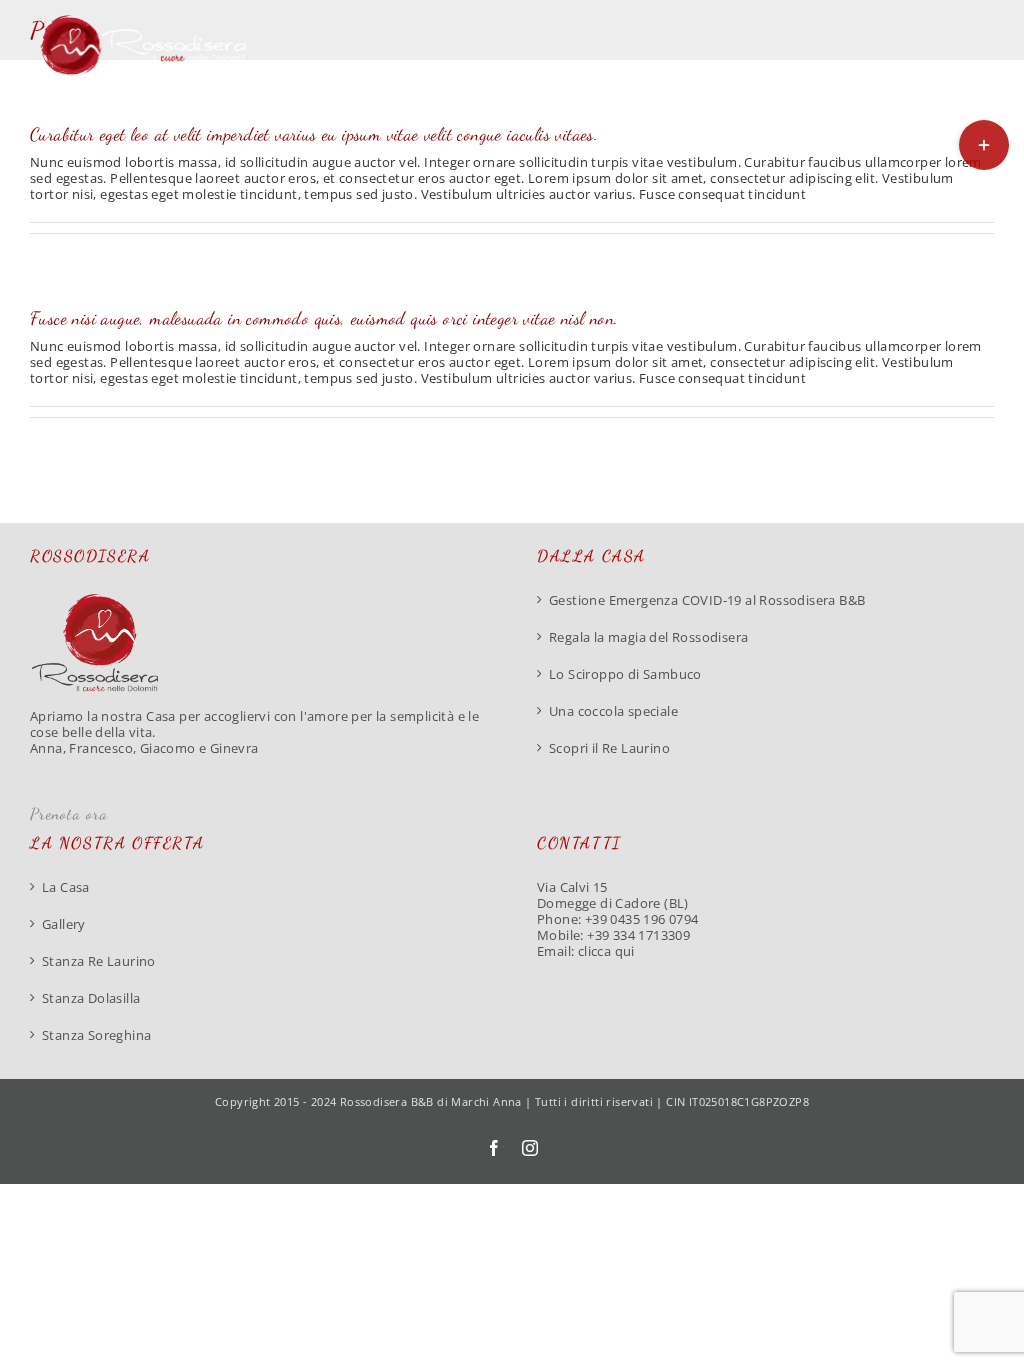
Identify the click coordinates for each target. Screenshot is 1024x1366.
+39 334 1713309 (638, 935)
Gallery (64, 924)
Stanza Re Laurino (99, 961)
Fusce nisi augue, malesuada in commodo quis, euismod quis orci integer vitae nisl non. (324, 318)
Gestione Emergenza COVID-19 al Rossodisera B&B (707, 600)
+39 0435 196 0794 (642, 919)
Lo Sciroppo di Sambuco (625, 674)
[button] (964, 121)
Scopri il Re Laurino (609, 748)
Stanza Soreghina (96, 1035)
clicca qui (606, 951)
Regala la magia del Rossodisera (648, 637)
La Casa (66, 887)
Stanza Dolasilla (91, 998)
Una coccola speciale (613, 711)
